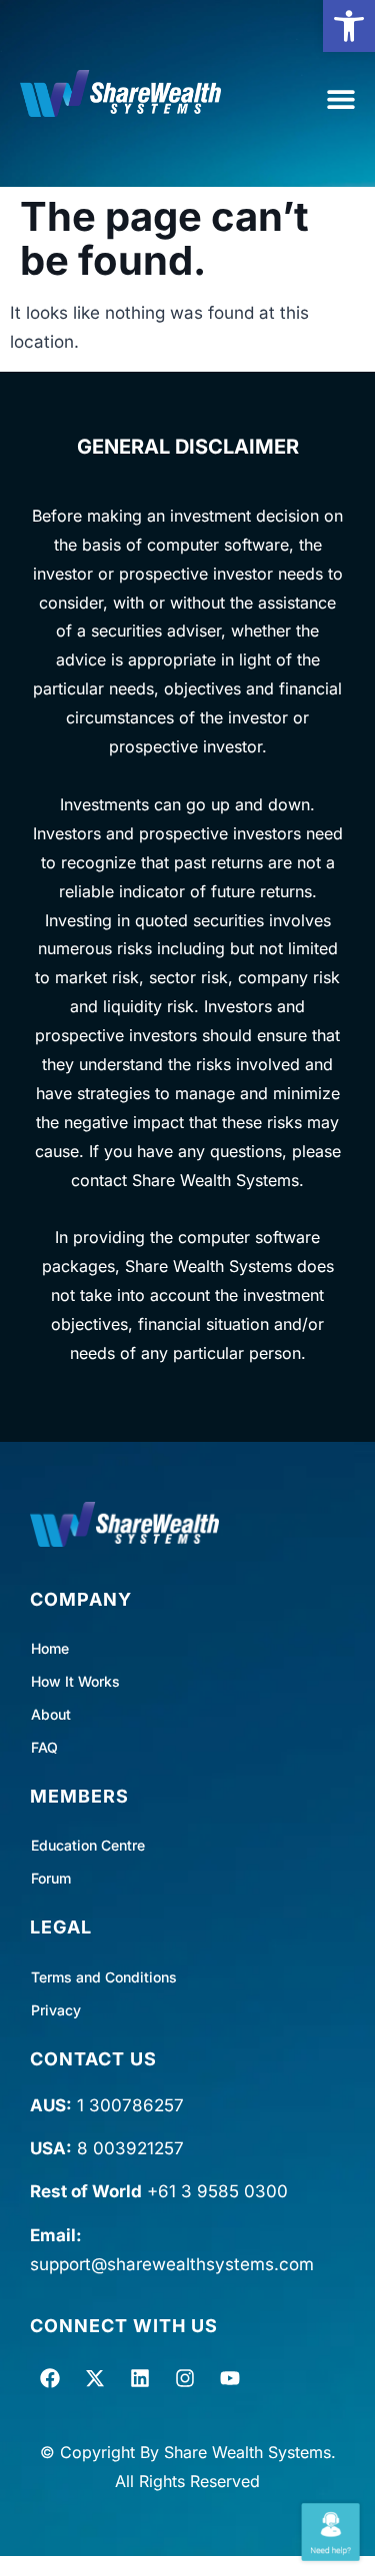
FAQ (44, 1747)
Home (50, 1648)
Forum (51, 1878)
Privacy (56, 2010)
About (51, 1714)
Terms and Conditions (104, 1977)
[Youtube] (230, 2378)
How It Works (75, 1681)
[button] (349, 26)
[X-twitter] (95, 2378)
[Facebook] (50, 2378)
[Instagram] (185, 2378)
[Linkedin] (140, 2378)
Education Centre (88, 1845)
